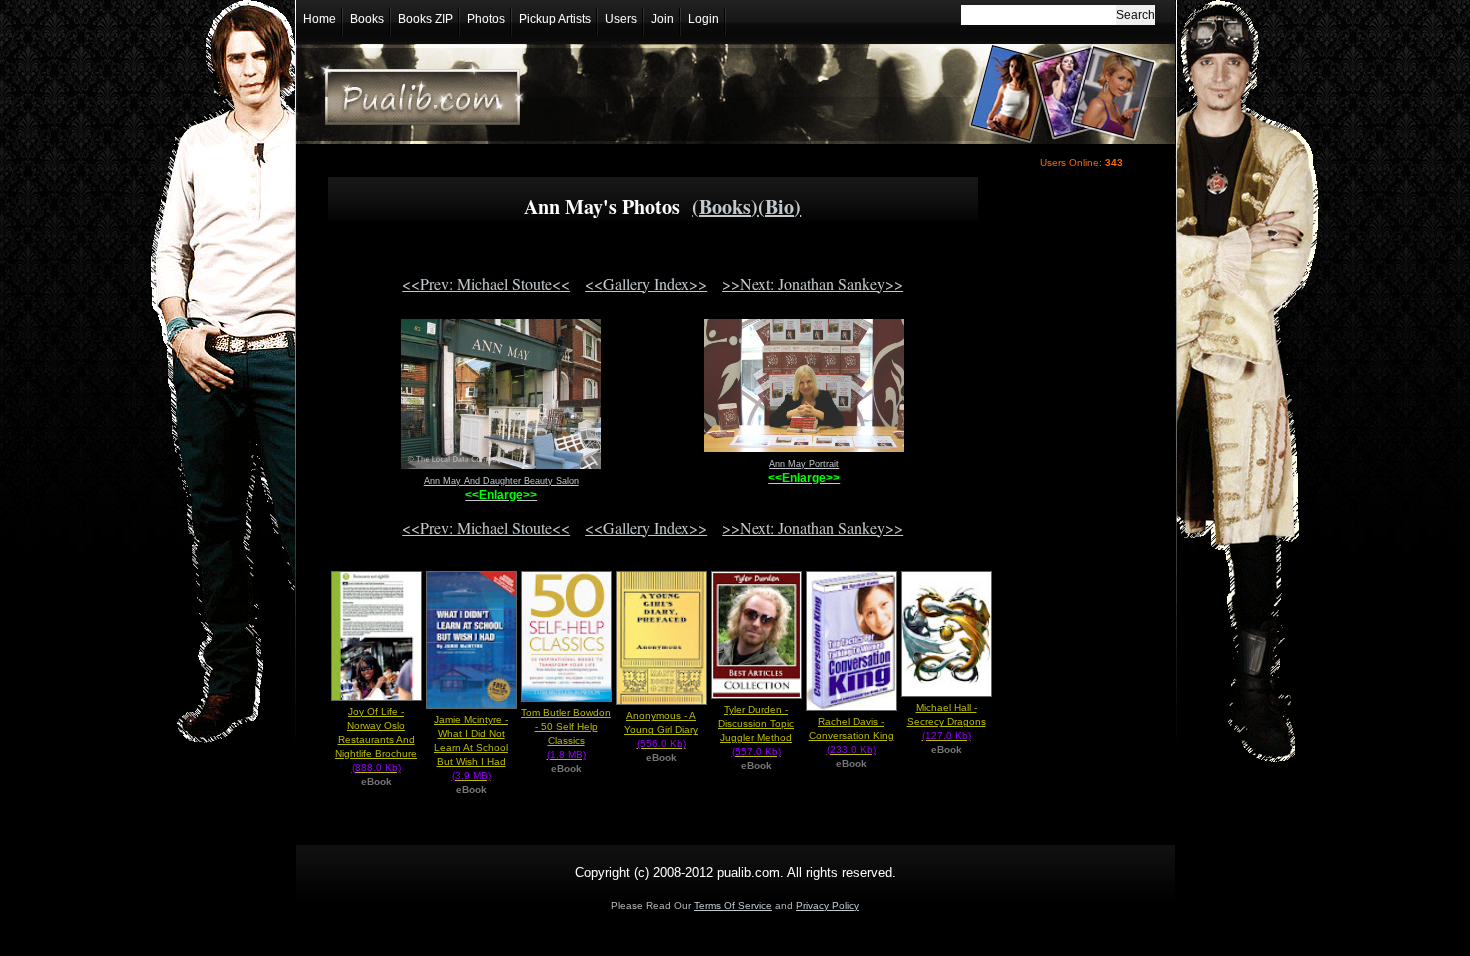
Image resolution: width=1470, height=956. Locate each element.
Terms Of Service (733, 905)
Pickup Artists (555, 19)
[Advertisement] (1077, 527)
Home (319, 19)
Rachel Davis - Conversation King (851, 735)
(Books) (725, 206)
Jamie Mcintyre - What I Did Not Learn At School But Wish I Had (471, 747)
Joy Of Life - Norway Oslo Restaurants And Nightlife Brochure (376, 739)
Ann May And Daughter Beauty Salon (501, 481)
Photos (486, 19)
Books (367, 19)
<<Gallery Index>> (646, 283)
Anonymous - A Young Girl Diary (661, 729)
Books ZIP (425, 19)
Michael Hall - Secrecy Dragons (946, 721)
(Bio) (779, 206)
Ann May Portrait (804, 464)
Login (703, 19)
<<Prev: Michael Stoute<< (486, 283)
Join (662, 19)
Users (621, 19)
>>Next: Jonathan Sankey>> (812, 283)
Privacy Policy (827, 905)
